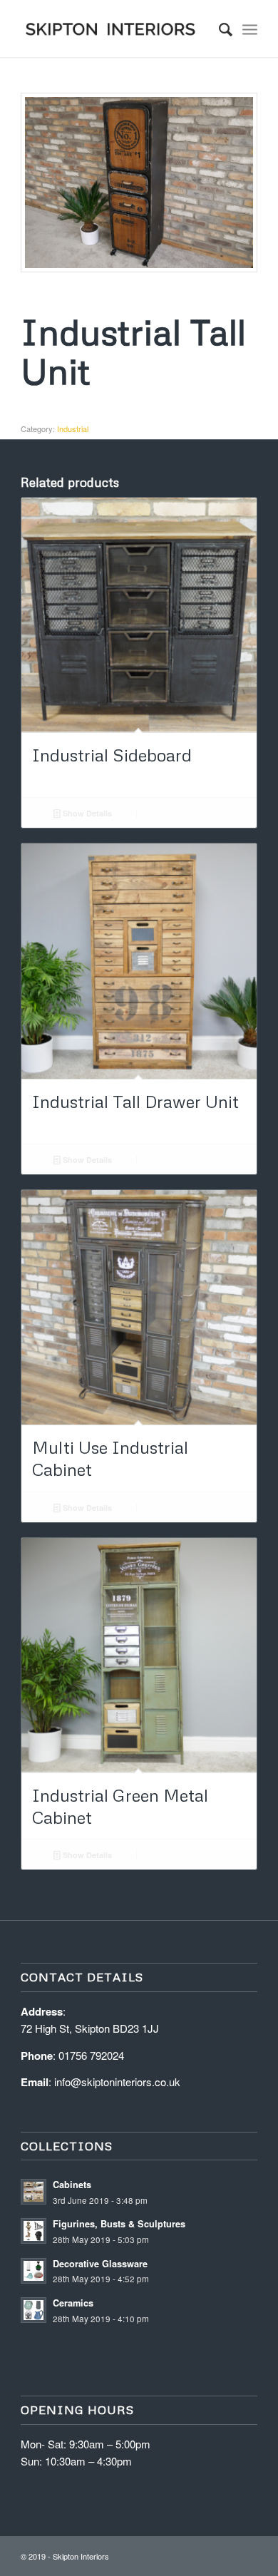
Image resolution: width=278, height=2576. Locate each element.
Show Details (86, 813)
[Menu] (250, 29)
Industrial (73, 429)
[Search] (218, 29)
